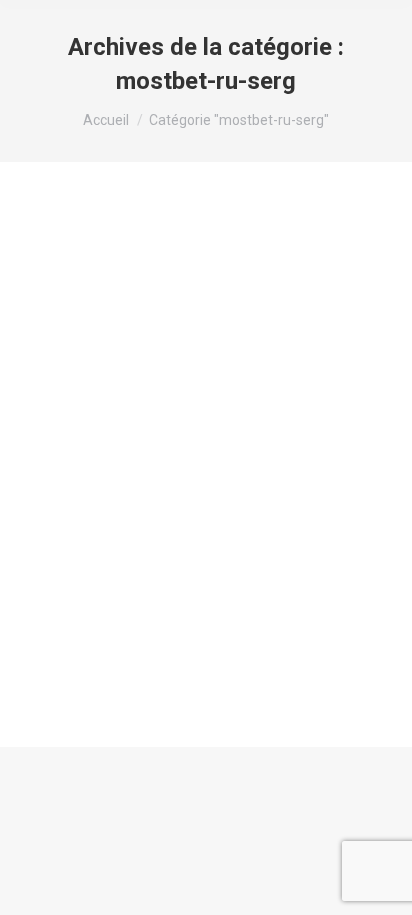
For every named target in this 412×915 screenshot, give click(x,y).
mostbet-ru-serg (92, 330)
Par (183, 330)
